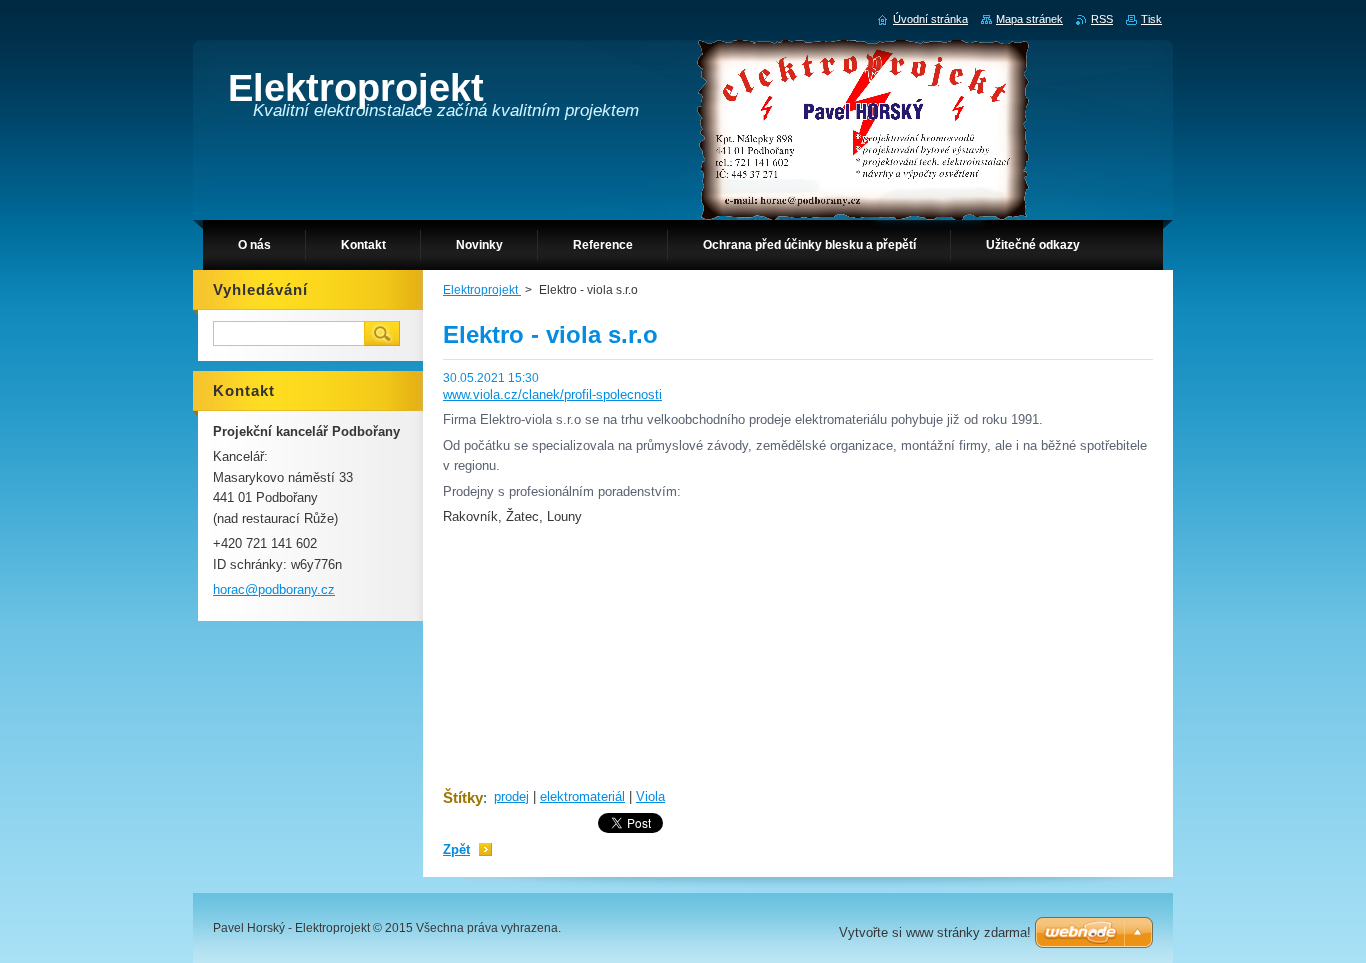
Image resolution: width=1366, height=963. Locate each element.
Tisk (1151, 19)
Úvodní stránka (930, 19)
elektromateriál (582, 796)
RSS (1102, 19)
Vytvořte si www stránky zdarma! (935, 932)
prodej (511, 796)
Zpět (456, 849)
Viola (650, 796)
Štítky (463, 797)
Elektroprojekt (482, 290)
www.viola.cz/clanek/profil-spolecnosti (552, 394)
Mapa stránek (1029, 19)
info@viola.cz (479, 650)
